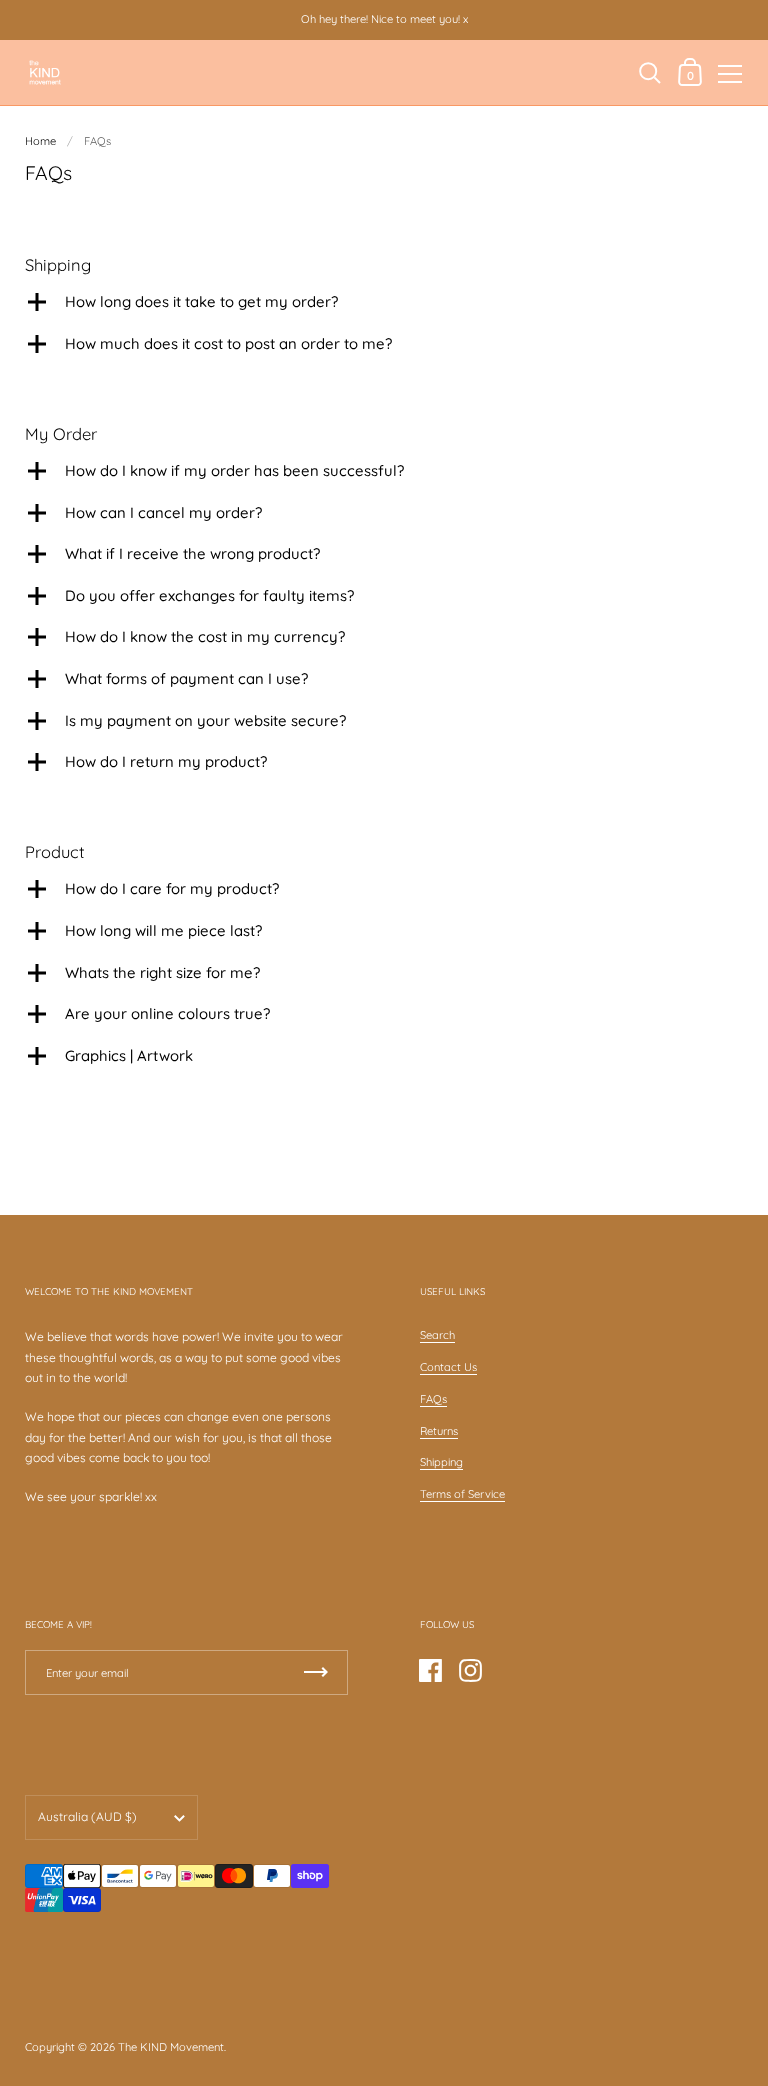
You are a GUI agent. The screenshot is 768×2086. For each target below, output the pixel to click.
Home (40, 141)
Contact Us (448, 1367)
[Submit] (316, 1672)
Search (437, 1335)
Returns (439, 1431)
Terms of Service (462, 1494)
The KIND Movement (171, 2047)
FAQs (433, 1399)
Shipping (441, 1462)
